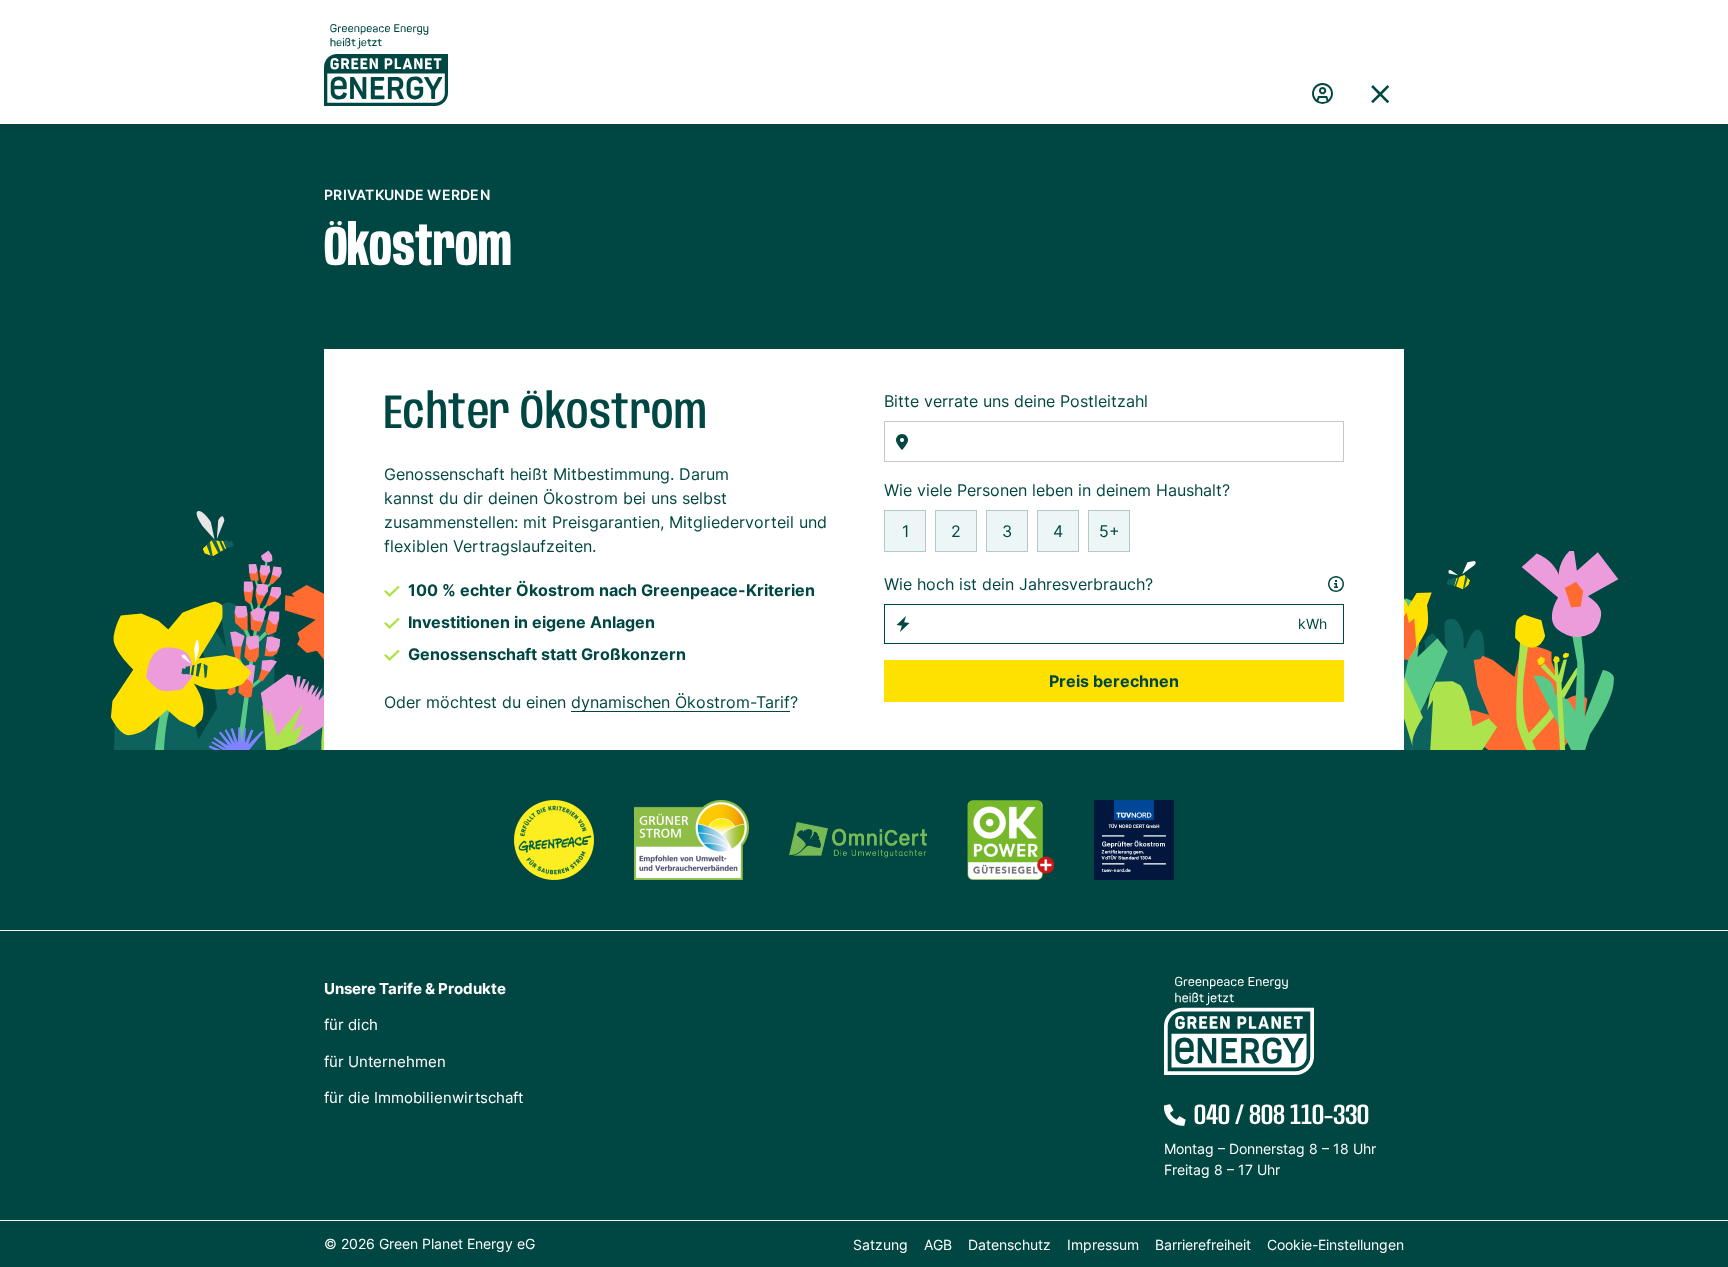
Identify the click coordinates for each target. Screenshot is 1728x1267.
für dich (351, 1024)
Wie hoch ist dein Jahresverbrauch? (1018, 584)
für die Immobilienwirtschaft (423, 1097)
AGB (938, 1244)
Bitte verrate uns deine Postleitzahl (1016, 401)
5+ (1109, 531)
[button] (1380, 94)
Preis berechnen (1114, 681)
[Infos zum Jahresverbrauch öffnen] (1336, 584)
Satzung (880, 1244)
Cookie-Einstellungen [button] (1335, 1244)
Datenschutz (1009, 1244)
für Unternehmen (385, 1061)
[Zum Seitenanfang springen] (1703, 1162)
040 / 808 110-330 (1281, 1116)
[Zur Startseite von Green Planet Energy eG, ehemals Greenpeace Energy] (386, 80)
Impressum (1103, 1244)
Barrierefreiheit (1203, 1244)
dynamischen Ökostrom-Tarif (680, 702)
